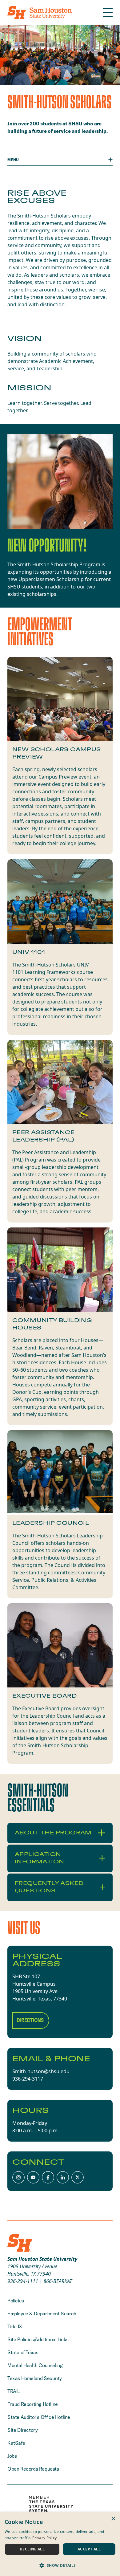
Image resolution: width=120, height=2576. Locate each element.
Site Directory (22, 2430)
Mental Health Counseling (35, 2365)
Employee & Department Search (42, 2314)
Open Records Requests (33, 2469)
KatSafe (16, 2443)
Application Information (39, 1858)
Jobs (12, 2456)
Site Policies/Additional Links (38, 2339)
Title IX (15, 2326)
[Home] (40, 13)
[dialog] (60, 2544)
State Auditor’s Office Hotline (39, 2417)
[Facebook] (48, 2177)
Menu (13, 160)
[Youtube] (33, 2177)
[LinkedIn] (63, 2177)
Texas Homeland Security (35, 2378)
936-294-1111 (23, 2281)
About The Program (53, 1833)
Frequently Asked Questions (49, 1887)
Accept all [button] (89, 2549)
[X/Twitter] (78, 2177)
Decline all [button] (32, 2549)
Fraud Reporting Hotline (33, 2404)
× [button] (113, 2519)
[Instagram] (18, 2177)
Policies (16, 2301)
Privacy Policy (44, 2538)
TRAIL (14, 2391)
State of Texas (23, 2352)
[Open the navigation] (108, 13)
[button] (60, 2565)
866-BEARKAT (58, 2281)
